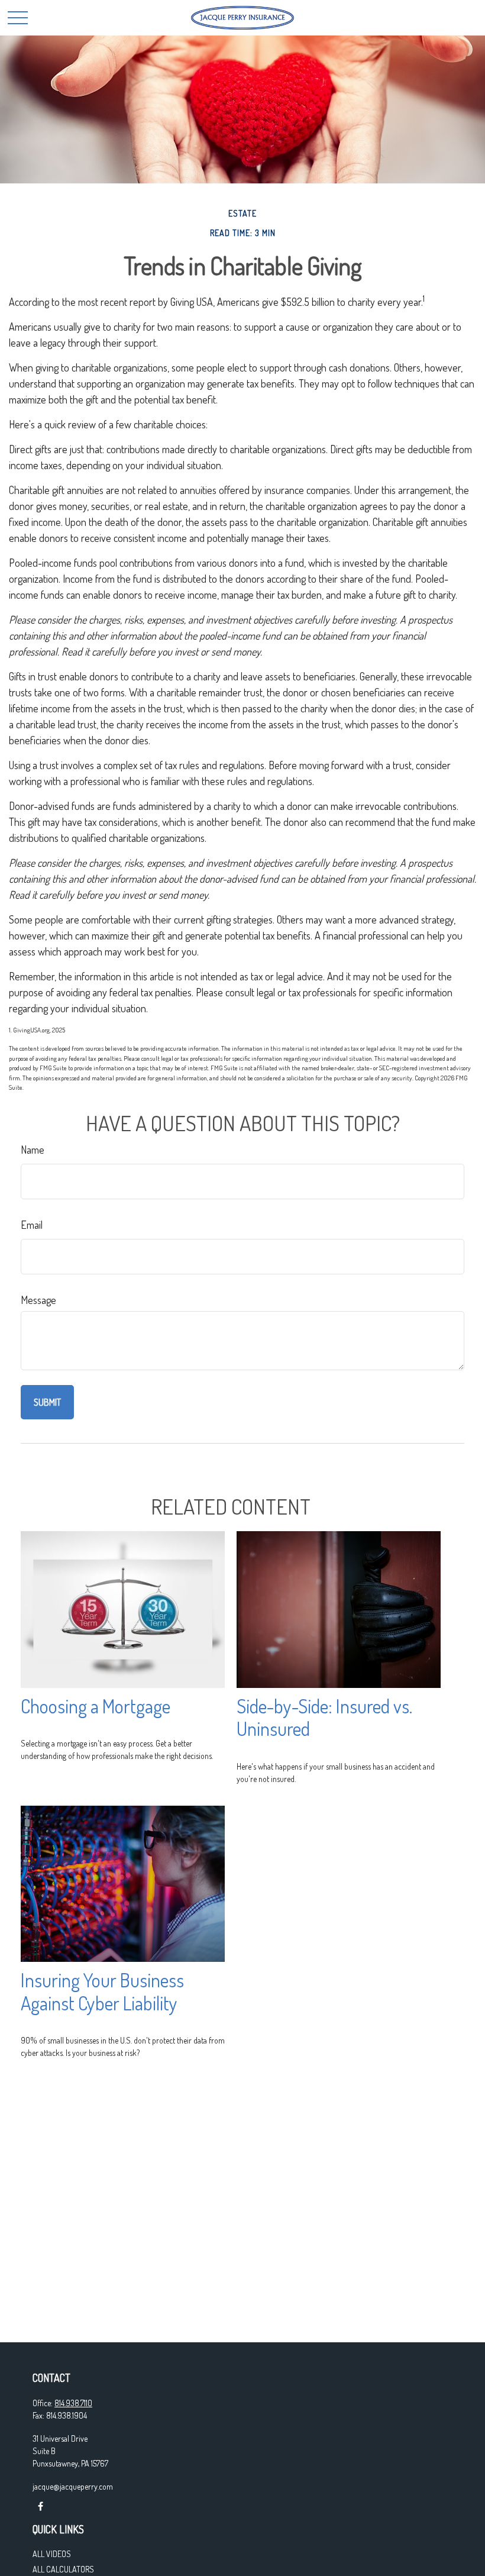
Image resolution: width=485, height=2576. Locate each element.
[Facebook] (41, 2506)
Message (38, 1300)
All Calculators (63, 2569)
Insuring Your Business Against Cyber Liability (102, 1991)
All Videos (52, 2554)
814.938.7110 (73, 2403)
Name (33, 1150)
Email (32, 1225)
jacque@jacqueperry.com (73, 2486)
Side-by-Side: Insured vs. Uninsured (324, 1718)
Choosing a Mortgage (96, 1706)
